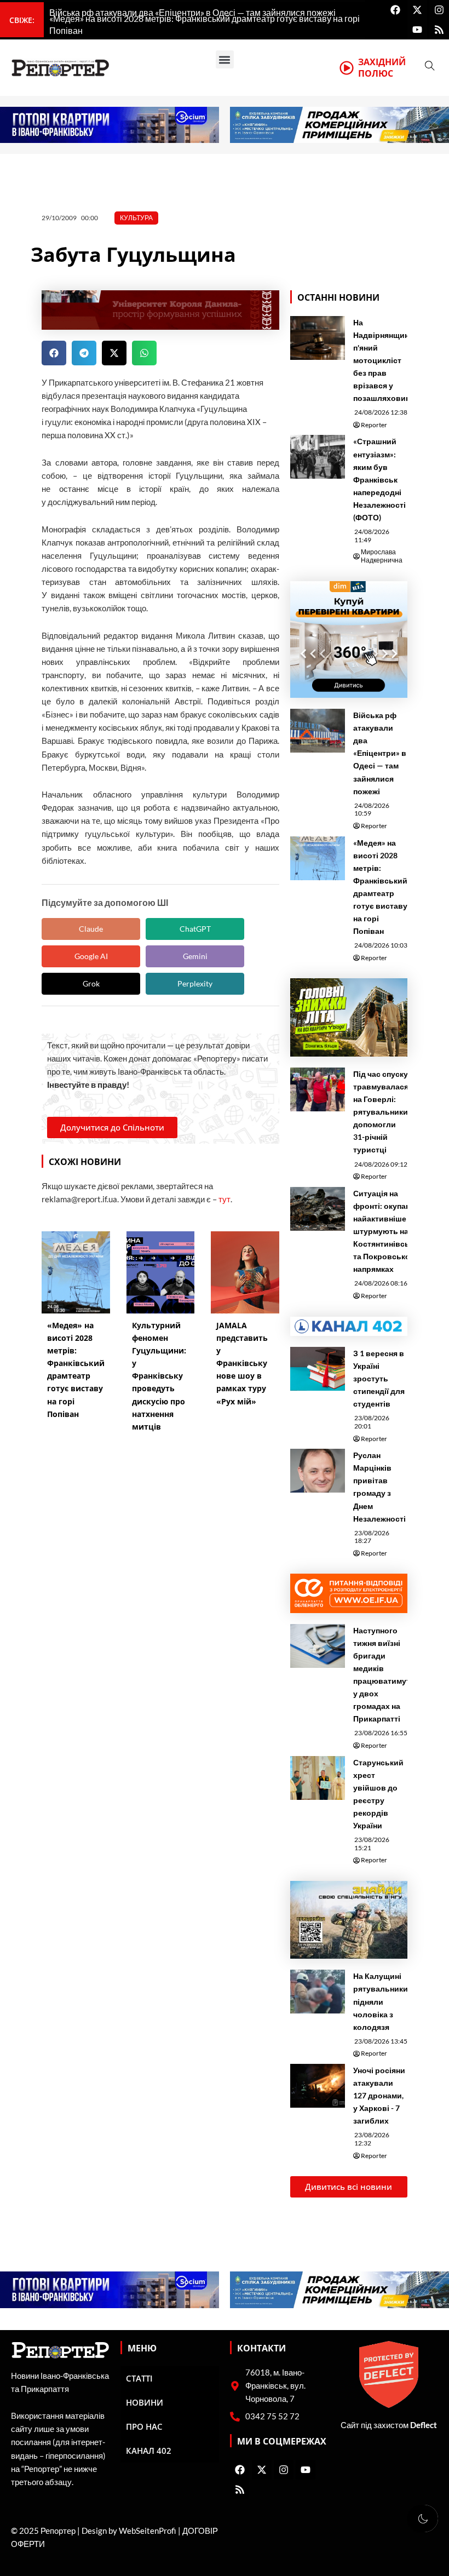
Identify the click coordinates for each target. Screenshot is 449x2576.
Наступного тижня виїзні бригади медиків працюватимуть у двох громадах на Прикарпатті (384, 1675)
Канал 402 (149, 2451)
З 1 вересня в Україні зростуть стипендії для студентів (379, 1378)
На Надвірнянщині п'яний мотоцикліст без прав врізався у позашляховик (382, 360)
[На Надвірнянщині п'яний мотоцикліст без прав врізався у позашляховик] (318, 338)
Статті (139, 2378)
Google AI (91, 956)
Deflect (424, 2425)
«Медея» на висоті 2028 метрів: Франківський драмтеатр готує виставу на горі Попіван (380, 887)
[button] (225, 59)
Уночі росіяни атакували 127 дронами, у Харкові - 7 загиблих (379, 2095)
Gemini (195, 956)
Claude (91, 929)
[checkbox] (423, 2518)
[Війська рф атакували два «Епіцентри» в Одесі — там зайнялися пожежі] (318, 731)
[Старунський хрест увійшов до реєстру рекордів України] (318, 1778)
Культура (136, 218)
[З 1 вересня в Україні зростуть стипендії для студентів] (318, 1369)
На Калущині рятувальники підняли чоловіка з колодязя (381, 2001)
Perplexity (195, 983)
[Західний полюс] (347, 68)
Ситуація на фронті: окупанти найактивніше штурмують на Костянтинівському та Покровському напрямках (391, 1231)
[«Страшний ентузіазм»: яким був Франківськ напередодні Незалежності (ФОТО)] (318, 457)
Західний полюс (382, 68)
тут (225, 1199)
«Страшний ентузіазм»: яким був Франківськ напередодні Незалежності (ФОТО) (379, 479)
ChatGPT (195, 929)
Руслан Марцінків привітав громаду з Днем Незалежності (379, 1487)
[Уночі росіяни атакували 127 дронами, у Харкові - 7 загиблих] (318, 2086)
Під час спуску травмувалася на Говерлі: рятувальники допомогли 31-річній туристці (381, 1112)
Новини (145, 2402)
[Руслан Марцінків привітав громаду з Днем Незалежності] (318, 1471)
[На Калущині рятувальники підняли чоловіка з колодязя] (318, 1992)
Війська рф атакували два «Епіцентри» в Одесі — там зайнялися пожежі (380, 753)
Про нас (144, 2426)
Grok (91, 983)
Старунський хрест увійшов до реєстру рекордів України (378, 1794)
